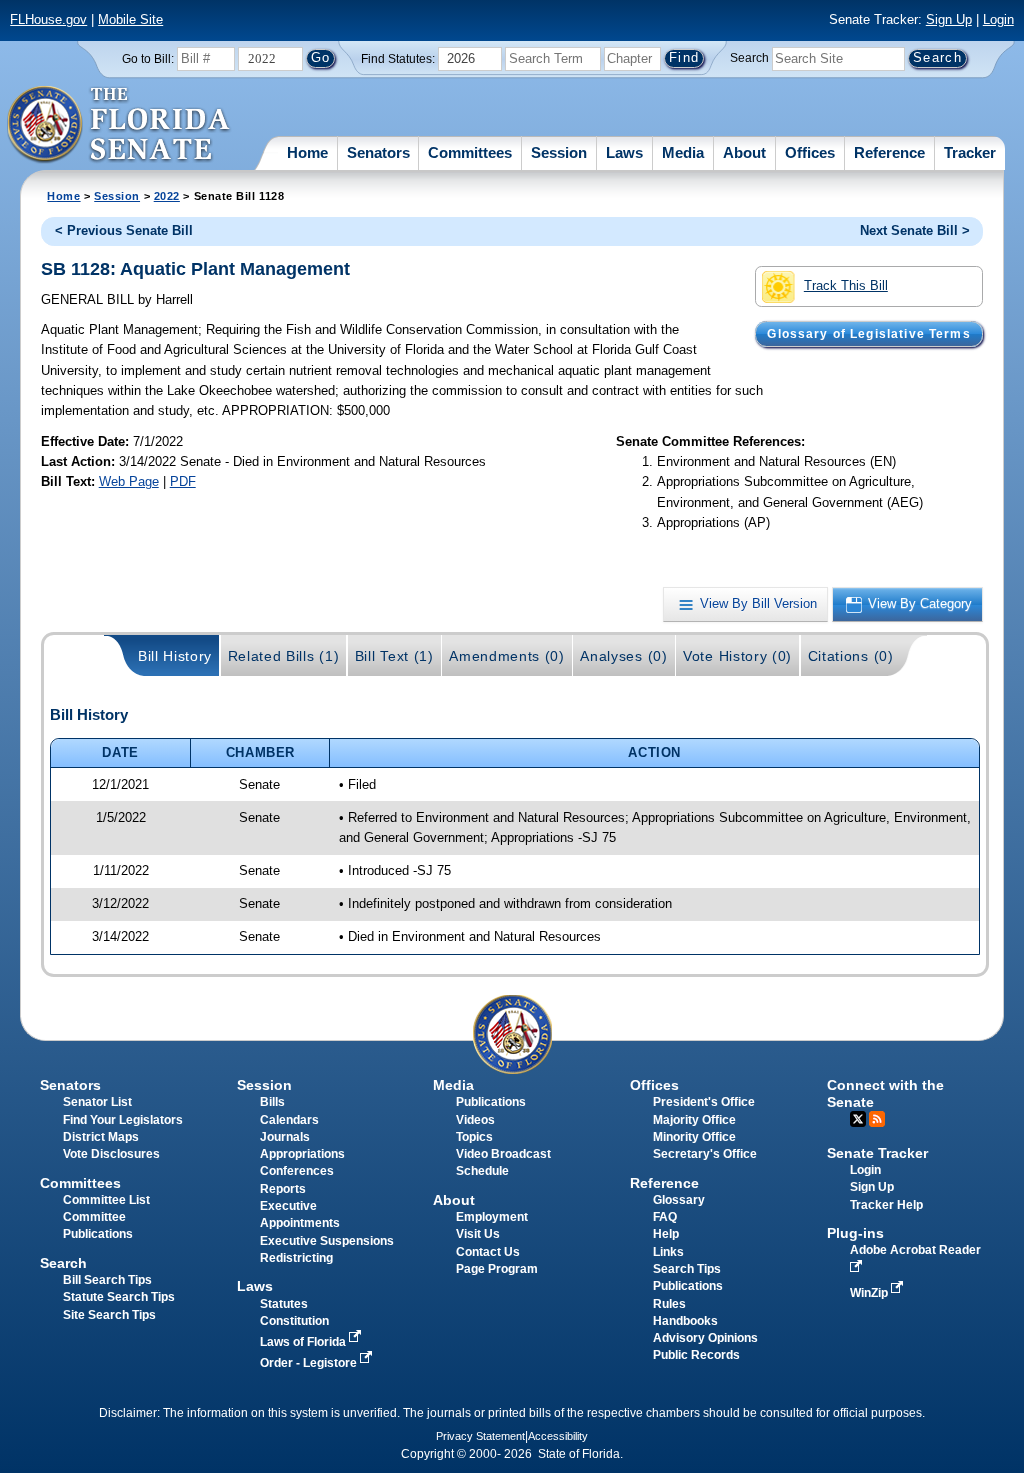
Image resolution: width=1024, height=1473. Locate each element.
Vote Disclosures (111, 1154)
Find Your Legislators (123, 1120)
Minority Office (694, 1137)
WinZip (870, 1293)
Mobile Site (130, 19)
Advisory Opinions (705, 1338)
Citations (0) (851, 656)
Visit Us (478, 1234)
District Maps (101, 1137)
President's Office (704, 1102)
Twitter (858, 1119)
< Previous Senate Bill (124, 230)
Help (666, 1234)
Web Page (129, 481)
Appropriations (302, 1154)
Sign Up (949, 19)
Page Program (497, 1269)
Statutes (284, 1304)
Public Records (696, 1355)
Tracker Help (886, 1205)
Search (749, 58)
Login (998, 19)
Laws (624, 152)
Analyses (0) (623, 656)
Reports (283, 1189)
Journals (285, 1137)
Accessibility (558, 1436)
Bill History (175, 656)
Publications (491, 1102)
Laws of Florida (304, 1342)
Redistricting (296, 1258)
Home (307, 152)
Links (668, 1252)
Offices (810, 152)
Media (683, 152)
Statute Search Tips (119, 1297)
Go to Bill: (148, 59)
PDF (183, 481)
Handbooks (685, 1321)
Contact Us (488, 1252)
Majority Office (694, 1120)
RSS (877, 1119)
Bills (272, 1102)
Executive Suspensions (327, 1241)
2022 (167, 196)
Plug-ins (855, 1233)
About (744, 152)
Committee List (106, 1200)
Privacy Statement (480, 1436)
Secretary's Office (705, 1154)
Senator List (97, 1102)
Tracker (970, 152)
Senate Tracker (877, 1153)
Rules (669, 1304)
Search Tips (687, 1269)
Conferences (297, 1171)
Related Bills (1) (284, 656)
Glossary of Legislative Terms (868, 334)
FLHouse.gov (48, 19)
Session (559, 152)
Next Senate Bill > (915, 230)
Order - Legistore (310, 1363)
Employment (492, 1217)
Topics (474, 1137)
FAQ (665, 1217)
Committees (470, 152)
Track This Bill (846, 285)
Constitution (294, 1321)
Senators (378, 152)
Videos (475, 1120)
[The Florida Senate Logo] (119, 125)
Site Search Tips (109, 1315)
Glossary (679, 1200)
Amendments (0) (507, 656)
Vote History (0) (737, 656)
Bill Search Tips (107, 1280)
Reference (889, 152)
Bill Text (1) (394, 656)
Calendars (289, 1120)
